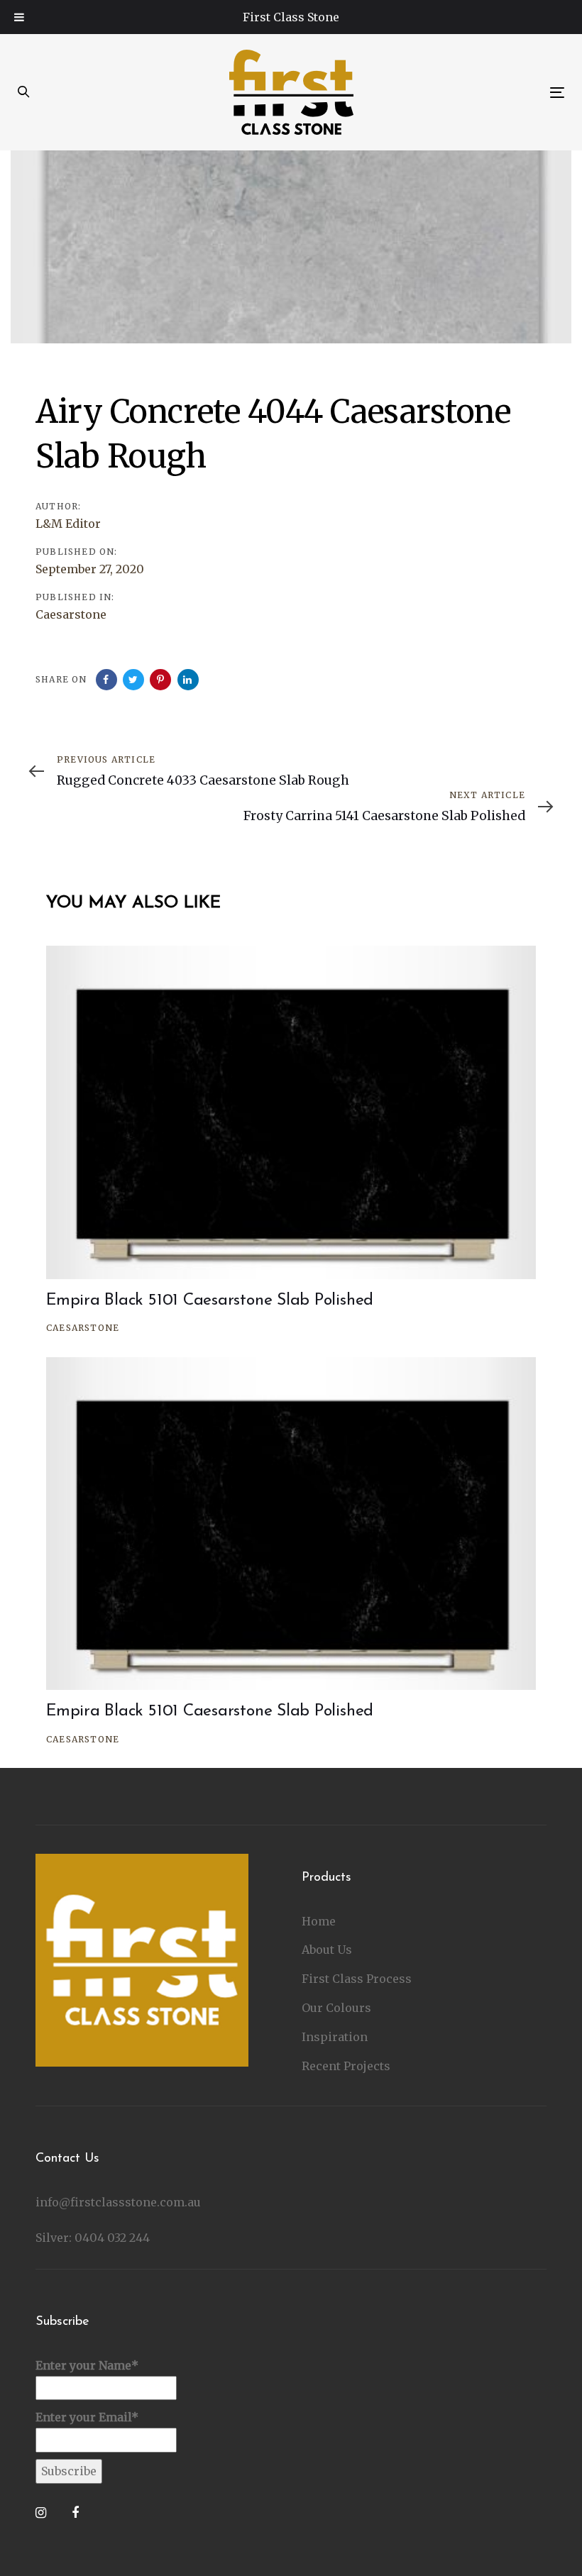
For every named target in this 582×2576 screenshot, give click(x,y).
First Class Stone (291, 17)
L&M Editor (68, 524)
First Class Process (357, 1979)
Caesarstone (71, 614)
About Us (327, 1950)
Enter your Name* (87, 2365)
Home (319, 1921)
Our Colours (336, 2008)
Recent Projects (346, 2066)
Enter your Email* (87, 2417)
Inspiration (335, 2037)
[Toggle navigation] (473, 93)
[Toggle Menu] (19, 17)
